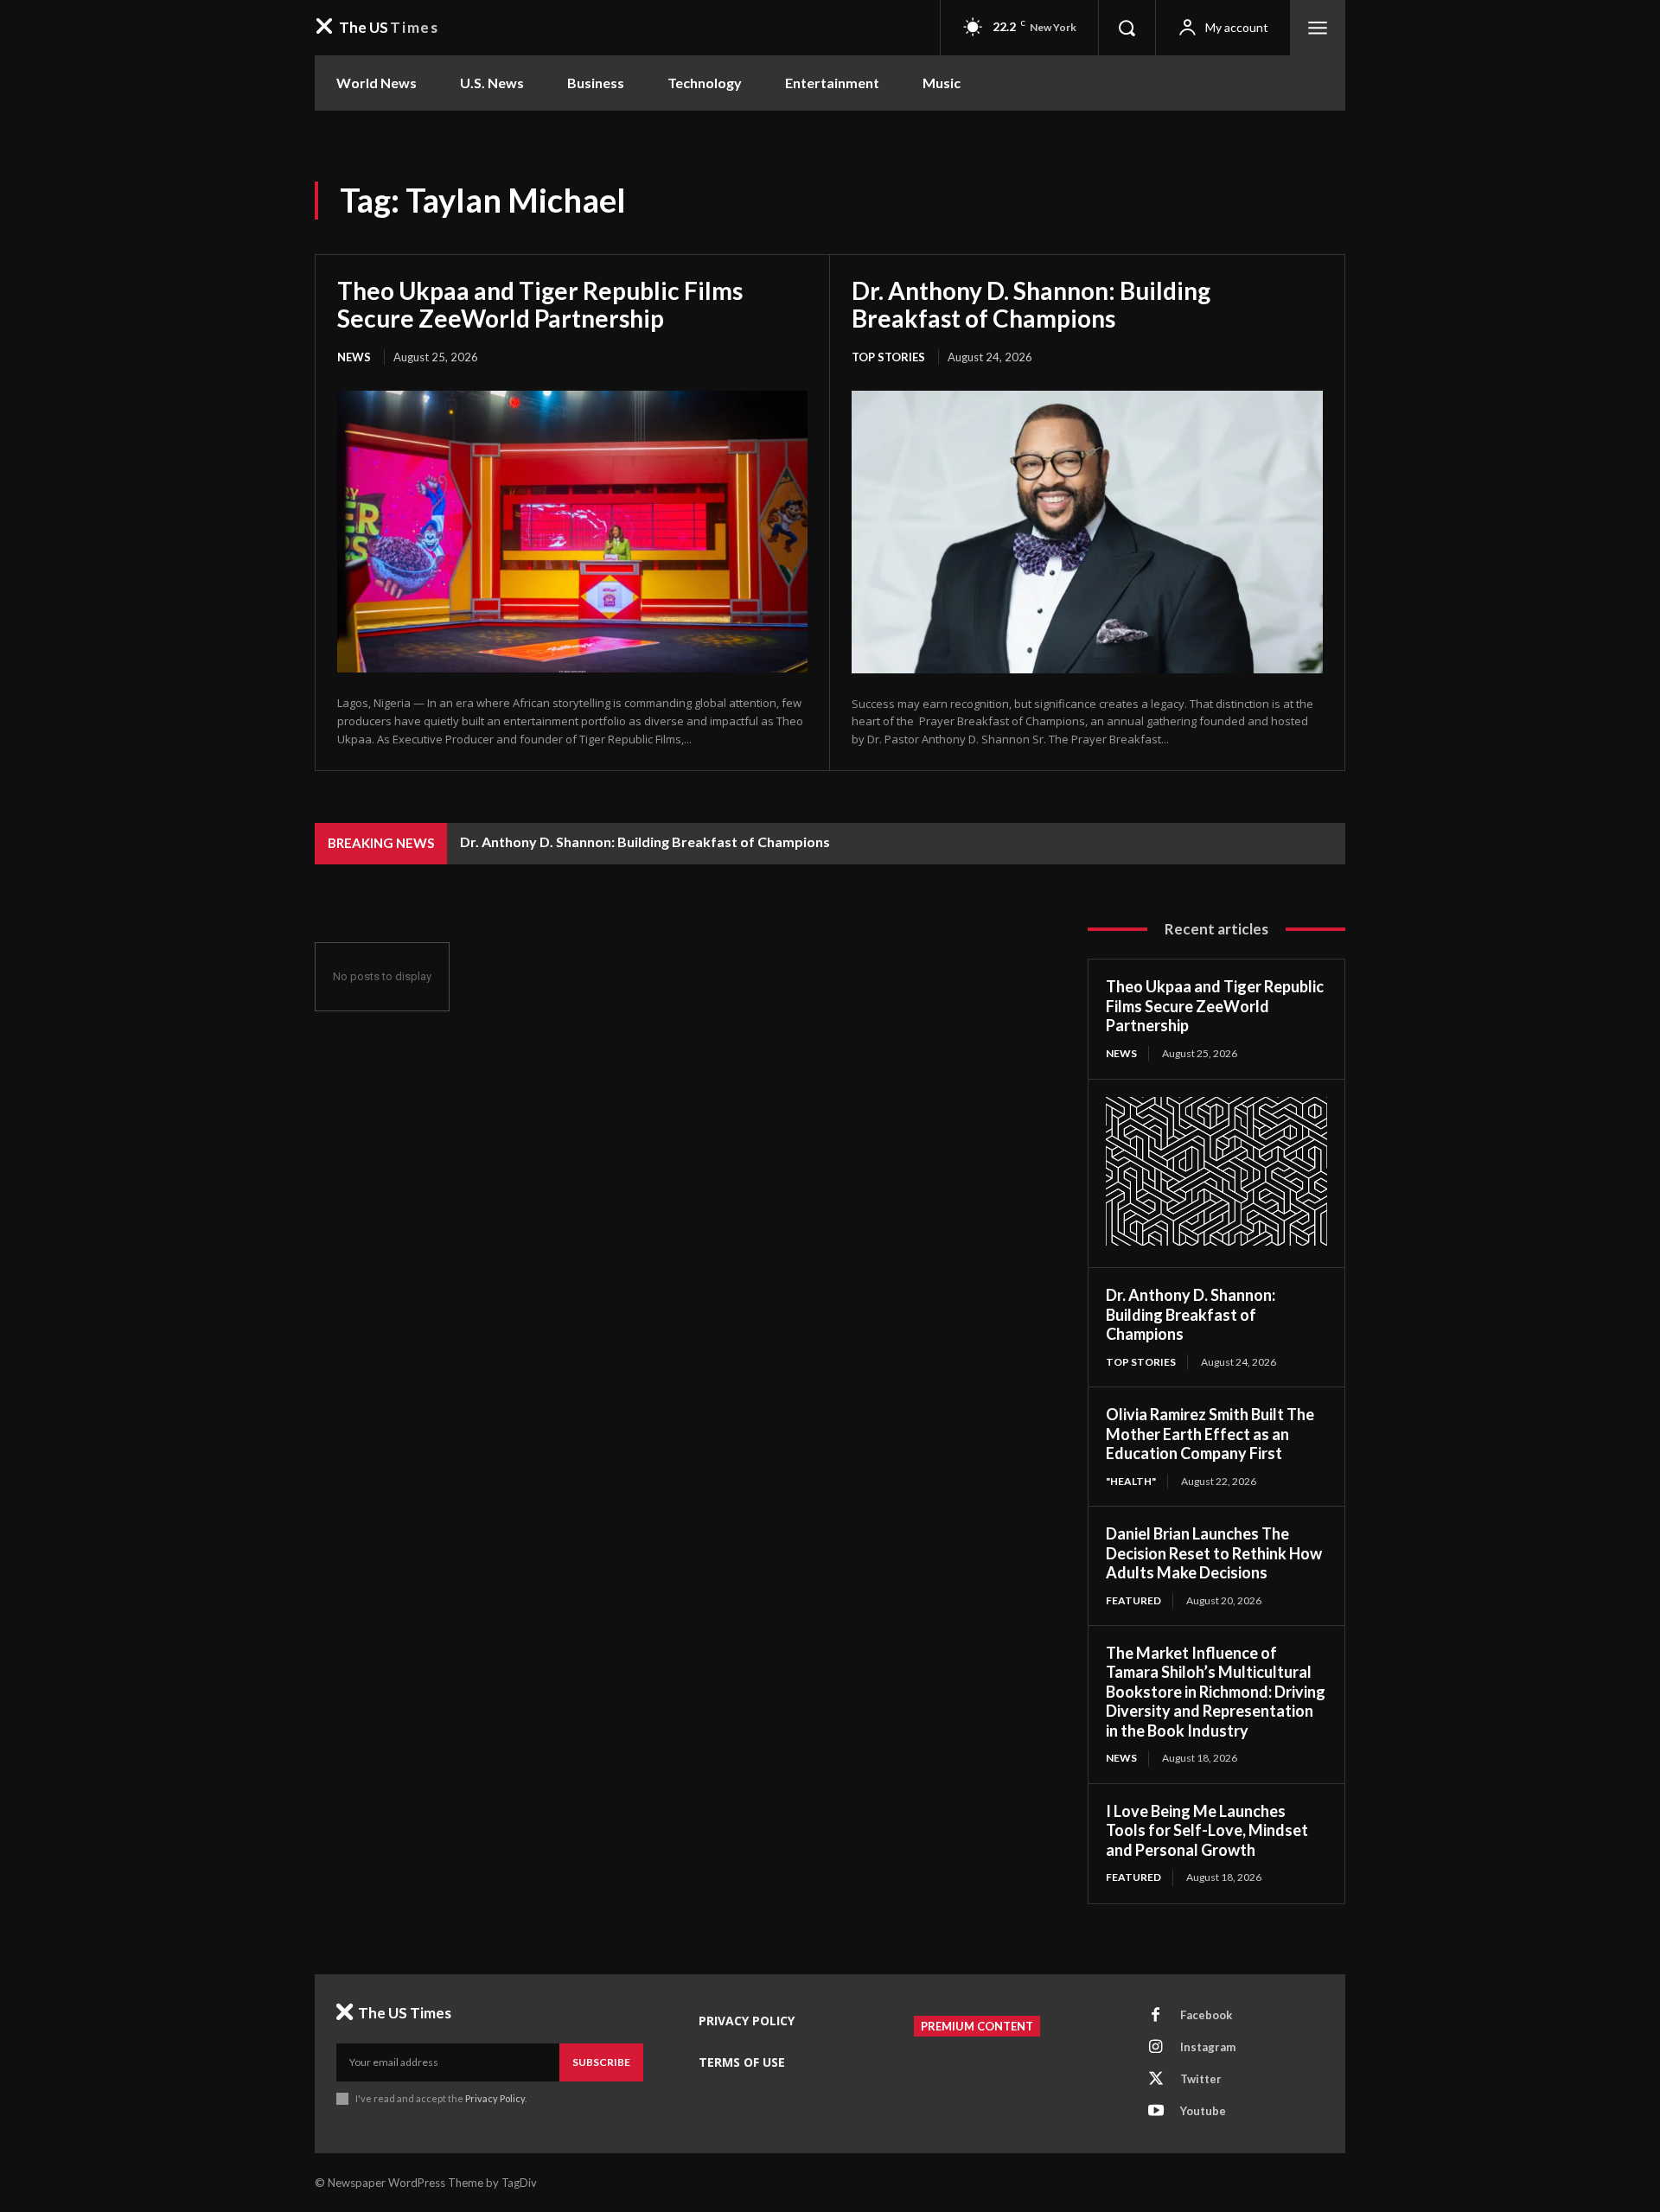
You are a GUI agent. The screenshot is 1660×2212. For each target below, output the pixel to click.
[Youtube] (1156, 2112)
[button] (1127, 28)
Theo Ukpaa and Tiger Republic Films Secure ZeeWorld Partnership (540, 304)
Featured (1133, 1600)
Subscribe (601, 2062)
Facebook (1206, 2015)
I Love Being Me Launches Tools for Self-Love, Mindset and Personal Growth (1207, 1830)
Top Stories (888, 357)
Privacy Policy (495, 2098)
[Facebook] (1156, 2016)
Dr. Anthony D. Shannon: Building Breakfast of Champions (1031, 304)
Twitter (1201, 2079)
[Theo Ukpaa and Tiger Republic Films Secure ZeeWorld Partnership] (572, 532)
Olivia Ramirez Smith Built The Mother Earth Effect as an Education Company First (1210, 1434)
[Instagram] (1156, 2048)
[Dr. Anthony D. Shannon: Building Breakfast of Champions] (1087, 532)
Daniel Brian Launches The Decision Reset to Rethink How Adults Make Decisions (1214, 1553)
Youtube (1203, 2111)
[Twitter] (1156, 2080)
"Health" (1131, 1481)
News (354, 357)
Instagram (1208, 2047)
